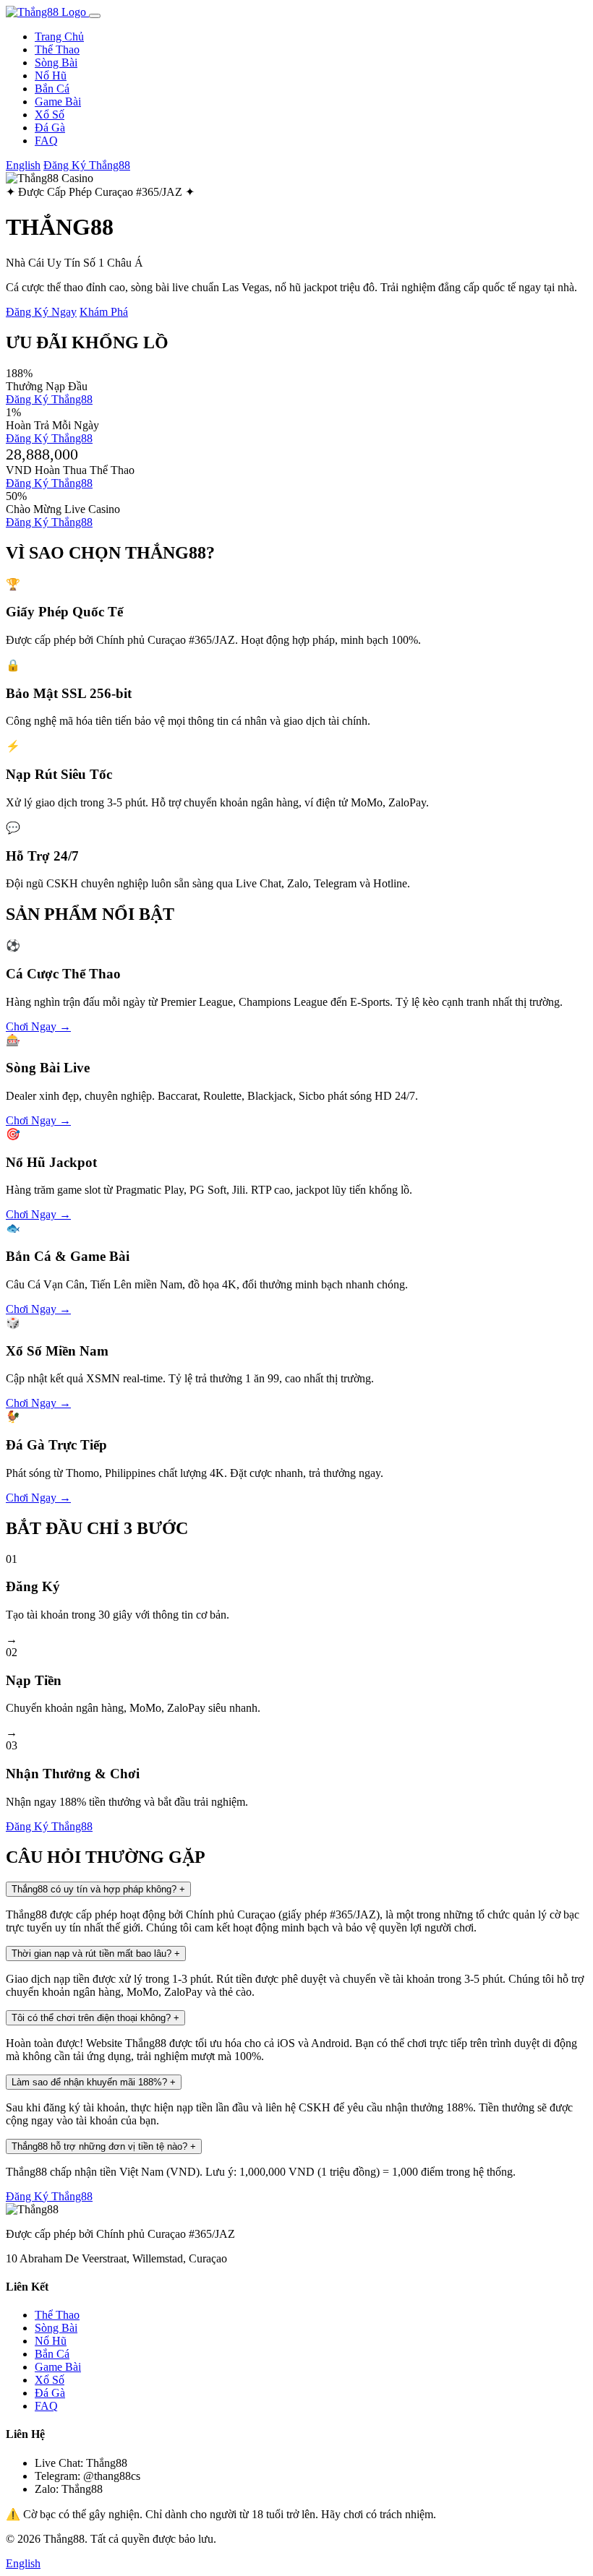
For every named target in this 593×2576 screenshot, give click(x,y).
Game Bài (58, 102)
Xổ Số (50, 115)
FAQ (46, 141)
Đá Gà (50, 128)
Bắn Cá (52, 89)
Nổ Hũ (51, 76)
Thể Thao (57, 49)
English (23, 165)
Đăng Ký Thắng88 (87, 165)
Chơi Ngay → (38, 1026)
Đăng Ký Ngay (41, 312)
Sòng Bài (56, 63)
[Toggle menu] (95, 16)
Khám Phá (104, 312)
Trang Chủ (59, 36)
